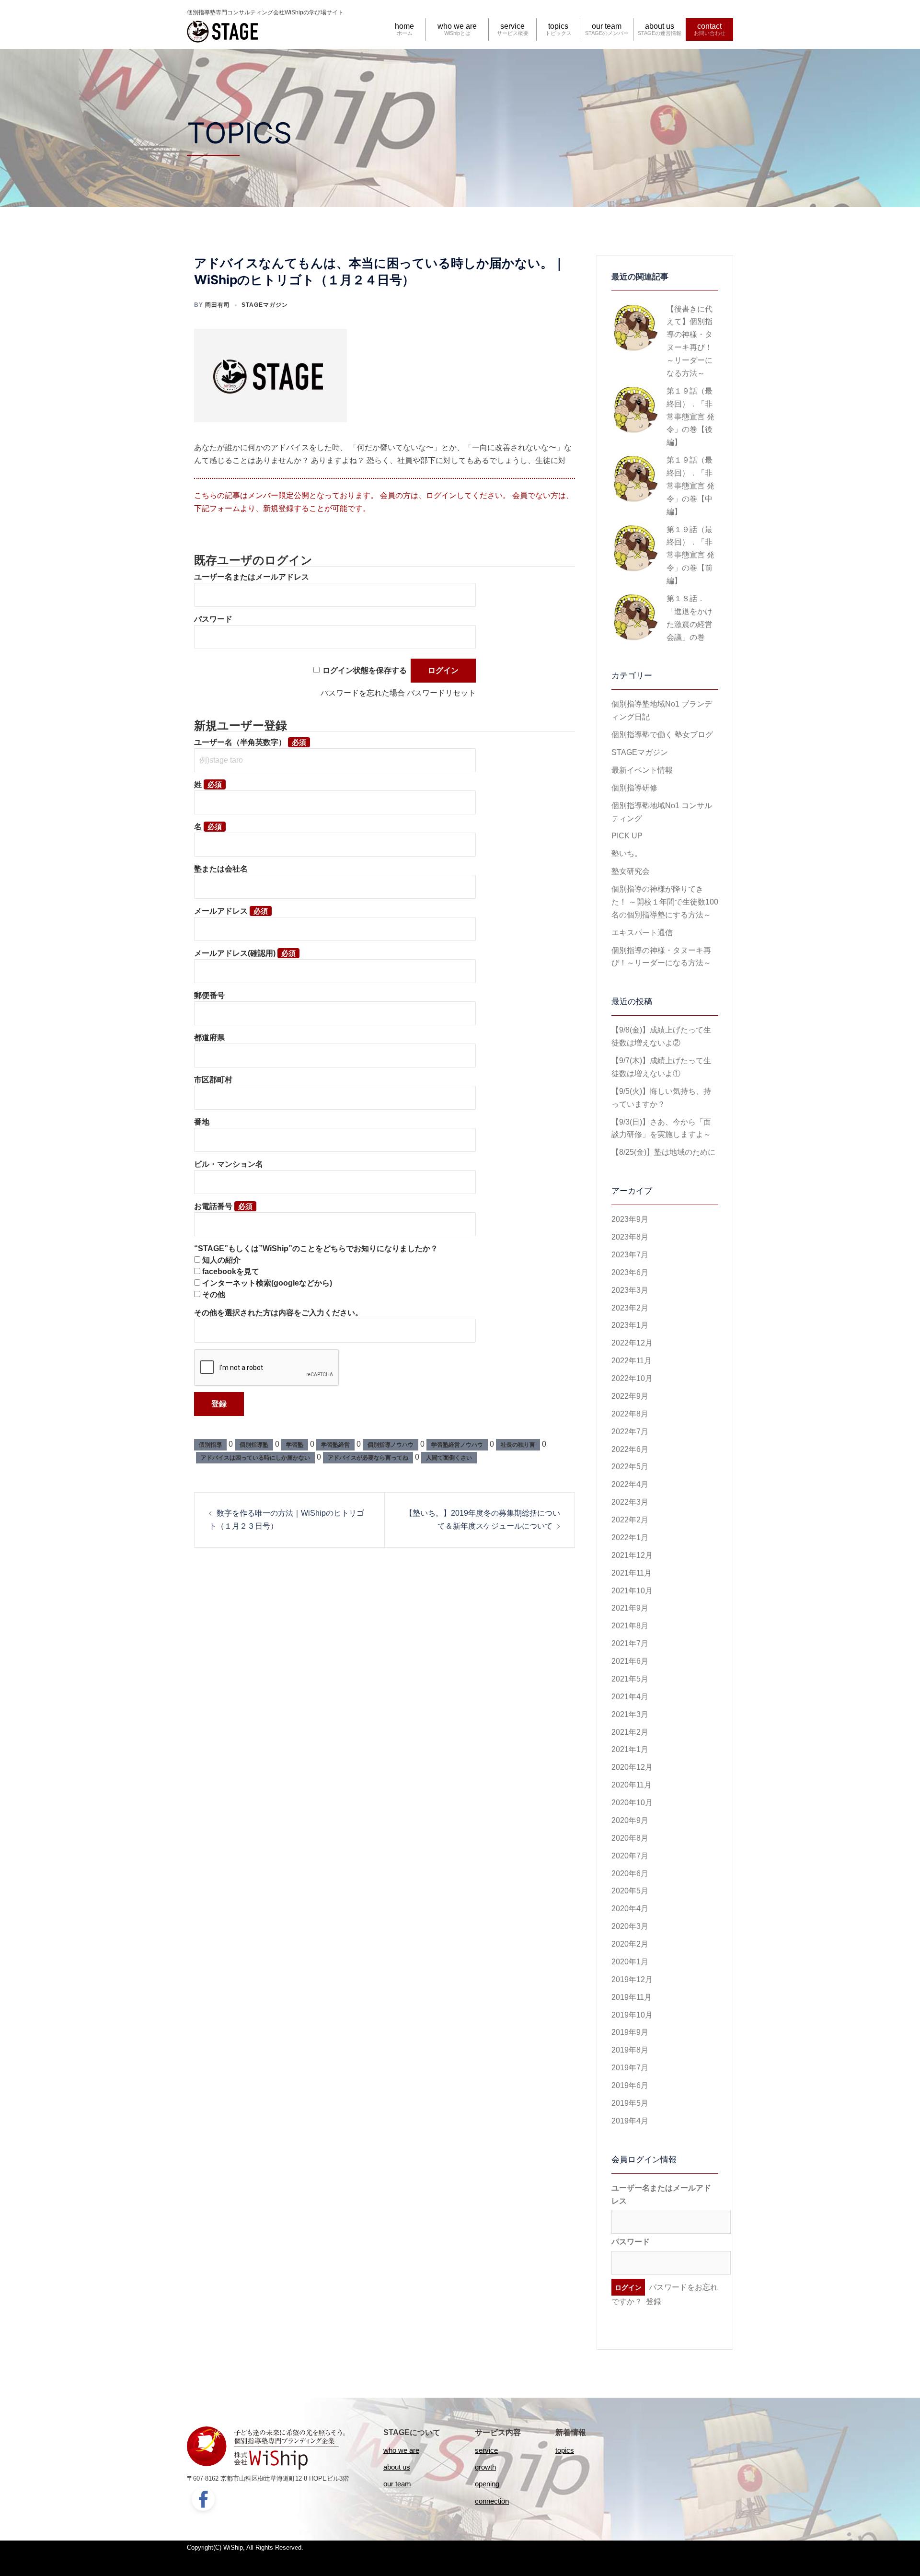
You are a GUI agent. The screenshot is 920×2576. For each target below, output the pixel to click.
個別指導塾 (254, 1445)
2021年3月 (630, 1714)
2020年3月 (630, 1926)
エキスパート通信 (642, 933)
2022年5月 (630, 1467)
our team (607, 26)
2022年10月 (632, 1378)
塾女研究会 (631, 871)
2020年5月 (630, 1891)
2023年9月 (630, 1219)
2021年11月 (632, 1573)
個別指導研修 (634, 788)
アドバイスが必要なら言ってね (368, 1458)
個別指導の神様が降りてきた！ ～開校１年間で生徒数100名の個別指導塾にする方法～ (665, 902)
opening (487, 2484)
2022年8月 (630, 1414)
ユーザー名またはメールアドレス (252, 577)
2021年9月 (630, 1608)
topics (558, 26)
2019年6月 (630, 2085)
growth (485, 2467)
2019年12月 (632, 1979)
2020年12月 (632, 1767)
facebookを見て (231, 1271)
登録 (654, 2302)
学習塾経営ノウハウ (457, 1445)
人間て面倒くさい (449, 1458)
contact (709, 26)
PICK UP (627, 836)
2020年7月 (630, 1856)
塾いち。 (627, 853)
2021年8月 (630, 1626)
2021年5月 (630, 1679)
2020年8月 (630, 1838)
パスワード (213, 619)
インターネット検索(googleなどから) (267, 1283)
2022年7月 (630, 1432)
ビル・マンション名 (229, 1164)
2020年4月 (630, 1909)
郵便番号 (209, 995)
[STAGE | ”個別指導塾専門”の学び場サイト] (223, 30)
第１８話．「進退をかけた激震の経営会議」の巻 (690, 618)
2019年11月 (632, 1997)
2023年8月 (630, 1237)
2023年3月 (630, 1290)
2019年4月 (630, 2121)
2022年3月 (630, 1502)
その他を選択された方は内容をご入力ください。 (278, 1313)
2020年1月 (630, 1962)
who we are (457, 26)
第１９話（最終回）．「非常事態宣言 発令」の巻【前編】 (690, 555)
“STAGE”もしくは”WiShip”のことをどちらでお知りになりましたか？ (316, 1248)
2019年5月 (630, 2103)
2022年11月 (632, 1361)
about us (660, 26)
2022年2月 (630, 1520)
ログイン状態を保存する (365, 670)
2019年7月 (630, 2068)
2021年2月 (630, 1732)
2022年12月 (632, 1343)
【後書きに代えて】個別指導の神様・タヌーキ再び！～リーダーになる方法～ (690, 341)
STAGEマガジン (265, 305)
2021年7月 (630, 1643)
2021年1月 (630, 1749)
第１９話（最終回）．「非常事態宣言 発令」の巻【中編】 (690, 486)
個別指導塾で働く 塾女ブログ (662, 735)
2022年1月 (630, 1537)
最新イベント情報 (642, 770)
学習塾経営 (335, 1445)
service (512, 26)
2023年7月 (630, 1255)
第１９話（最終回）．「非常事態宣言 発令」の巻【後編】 (690, 417)
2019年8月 (630, 2050)
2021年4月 (630, 1697)
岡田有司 (218, 305)
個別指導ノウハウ (391, 1445)
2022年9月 (630, 1396)
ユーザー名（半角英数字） (240, 742)
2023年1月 (630, 1325)
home (404, 26)
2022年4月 (630, 1484)
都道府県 (209, 1038)
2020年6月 (630, 1874)
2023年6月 (630, 1272)
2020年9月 (630, 1820)
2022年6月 (630, 1449)
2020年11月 (632, 1785)
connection (492, 2501)
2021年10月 (632, 1591)
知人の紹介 (221, 1260)
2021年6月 (630, 1661)
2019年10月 (632, 2015)
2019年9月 (630, 2032)
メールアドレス (221, 911)
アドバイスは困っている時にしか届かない (255, 1458)
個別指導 (210, 1445)
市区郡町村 (213, 1080)
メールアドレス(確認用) (235, 953)
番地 (202, 1122)
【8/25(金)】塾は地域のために (663, 1152)
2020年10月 (632, 1803)
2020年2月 (630, 1944)
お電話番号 (213, 1206)
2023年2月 (630, 1308)
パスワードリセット (441, 693)
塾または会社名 (221, 869)
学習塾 (295, 1445)
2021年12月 (632, 1555)
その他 (214, 1294)
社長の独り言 (518, 1445)
